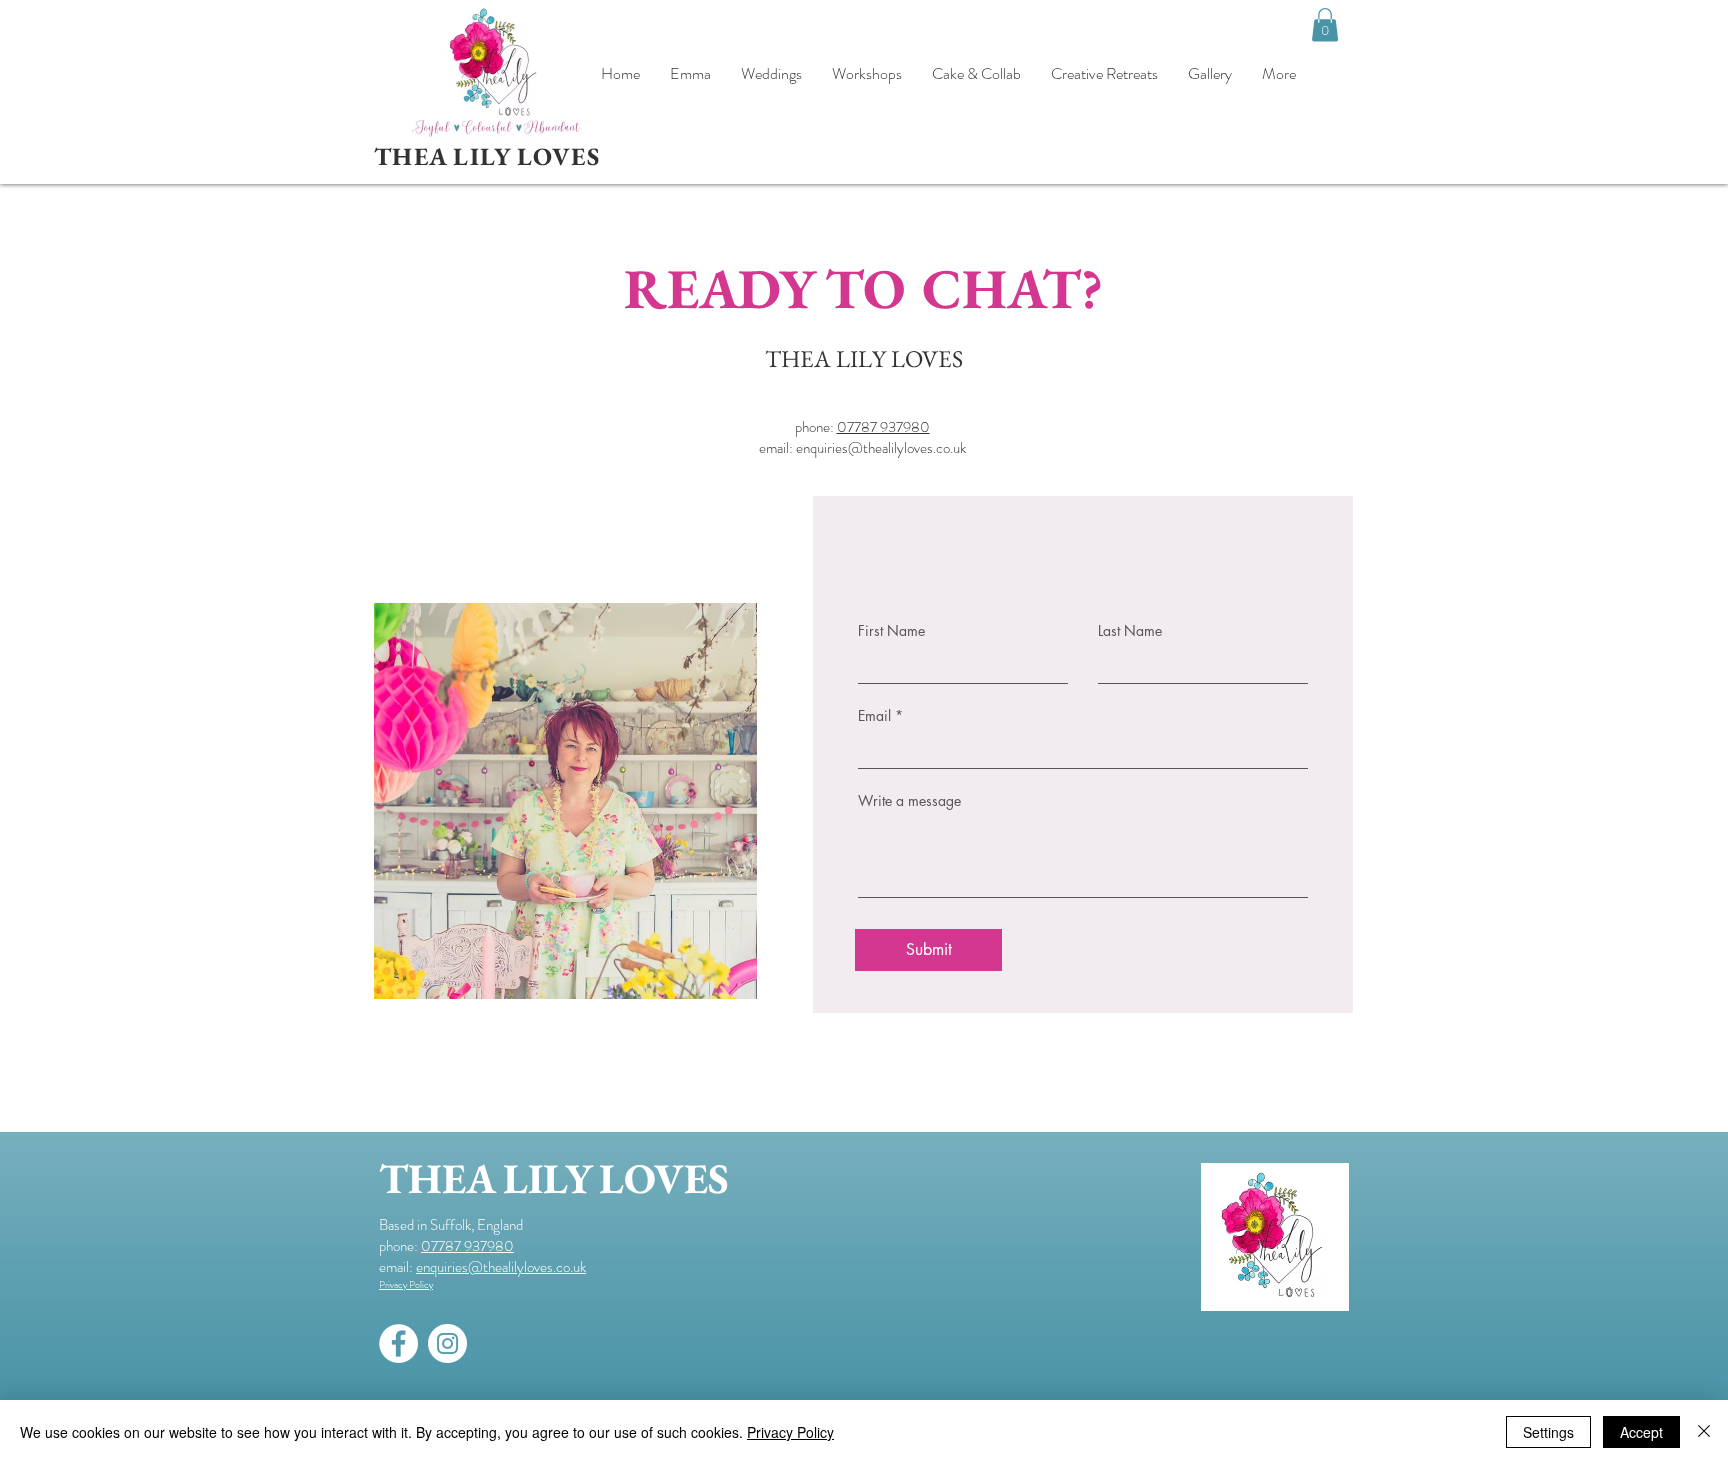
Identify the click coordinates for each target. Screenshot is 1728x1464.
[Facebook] (398, 1343)
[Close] (1704, 1432)
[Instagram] (447, 1343)
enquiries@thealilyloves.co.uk (881, 448)
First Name (891, 631)
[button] (1325, 24)
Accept (1641, 1432)
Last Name (1130, 631)
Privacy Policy (790, 1432)
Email (874, 716)
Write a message (909, 801)
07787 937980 (883, 427)
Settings (1548, 1432)
